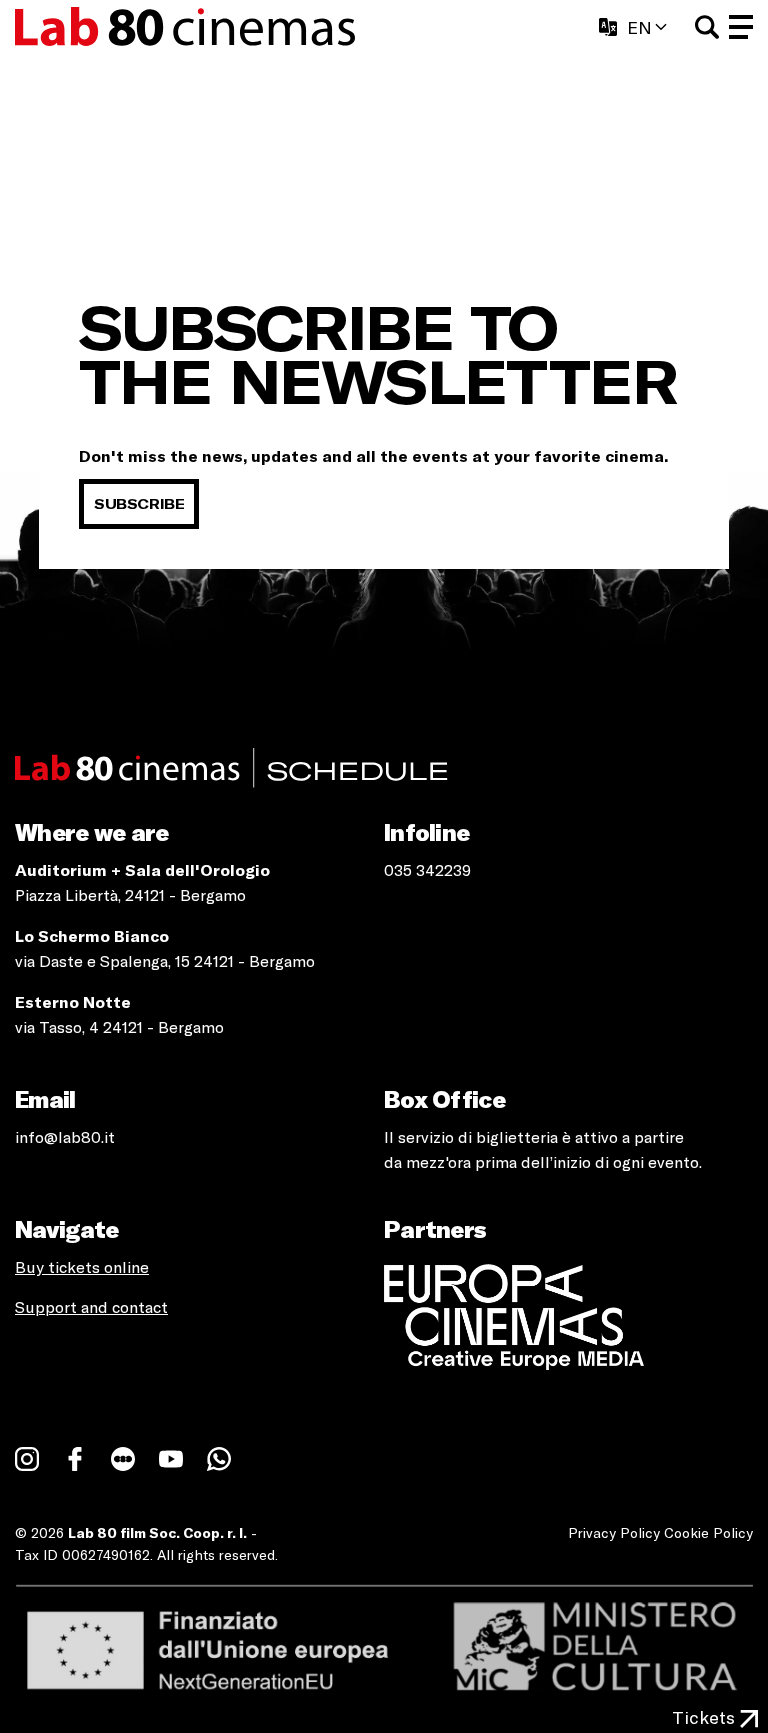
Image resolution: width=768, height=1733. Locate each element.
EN (639, 27)
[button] (707, 27)
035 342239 (427, 869)
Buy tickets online (82, 1266)
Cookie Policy (708, 1532)
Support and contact (91, 1306)
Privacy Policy (614, 1532)
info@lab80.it (65, 1136)
